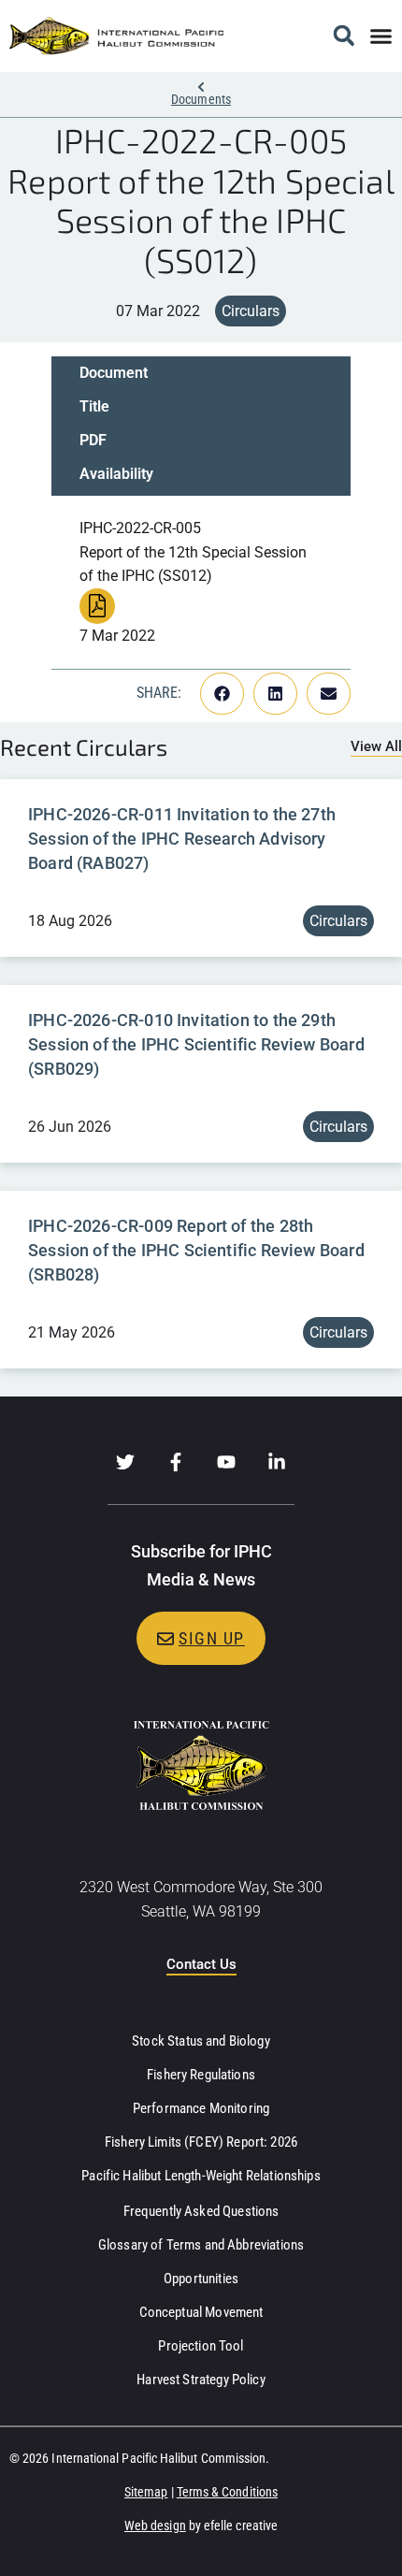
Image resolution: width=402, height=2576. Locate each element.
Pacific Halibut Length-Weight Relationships (201, 2176)
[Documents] (201, 87)
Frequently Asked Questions (201, 2211)
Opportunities (201, 2279)
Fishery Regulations (201, 2075)
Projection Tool (201, 2346)
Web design (155, 2525)
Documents (201, 99)
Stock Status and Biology (201, 2041)
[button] (344, 36)
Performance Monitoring (201, 2108)
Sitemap (146, 2492)
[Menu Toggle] (381, 36)
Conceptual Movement (201, 2312)
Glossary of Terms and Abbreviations (201, 2245)
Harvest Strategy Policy (201, 2380)
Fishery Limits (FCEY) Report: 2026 (201, 2142)
